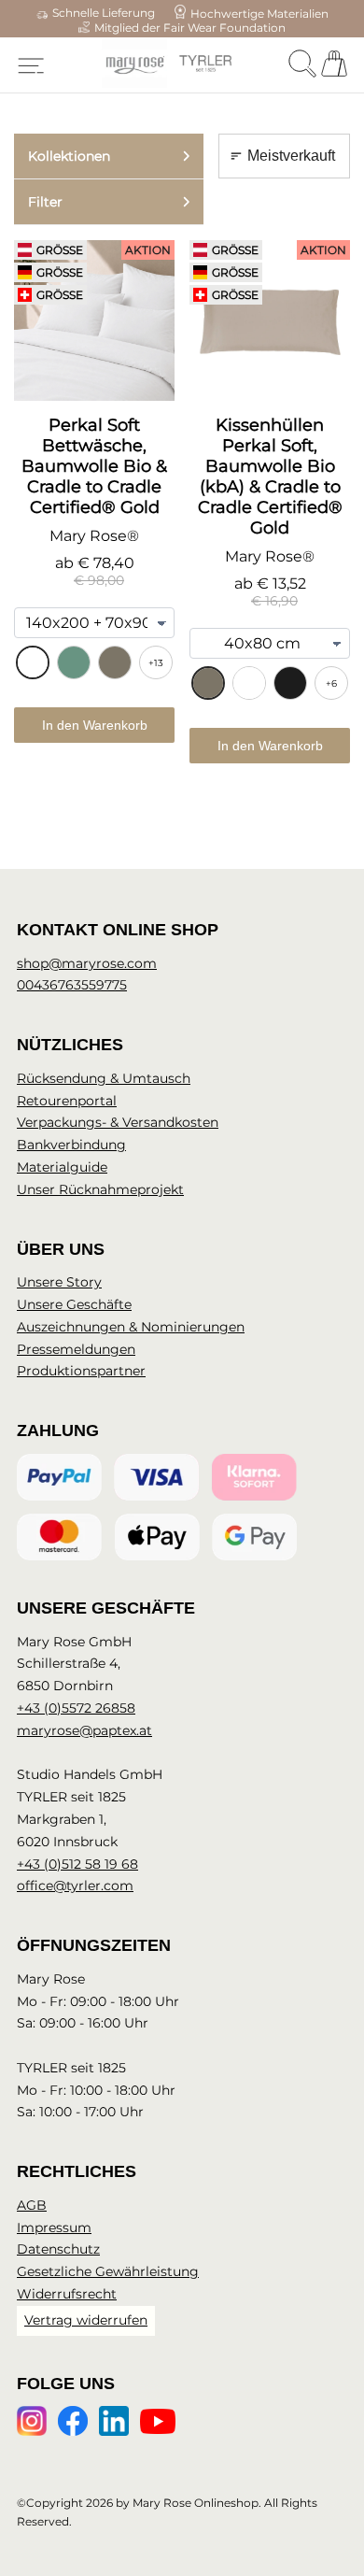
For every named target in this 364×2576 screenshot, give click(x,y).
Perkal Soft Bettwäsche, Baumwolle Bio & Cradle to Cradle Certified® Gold (94, 466)
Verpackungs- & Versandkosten (118, 1122)
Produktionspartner (81, 1371)
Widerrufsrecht (67, 2294)
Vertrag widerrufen (86, 2320)
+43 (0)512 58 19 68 (77, 1864)
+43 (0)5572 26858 (76, 1708)
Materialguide (62, 1167)
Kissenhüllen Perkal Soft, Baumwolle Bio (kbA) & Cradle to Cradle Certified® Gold (270, 477)
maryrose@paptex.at (84, 1730)
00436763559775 (72, 985)
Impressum (54, 2227)
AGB (32, 2205)
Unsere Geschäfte (74, 1304)
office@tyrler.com (75, 1886)
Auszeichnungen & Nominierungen (131, 1327)
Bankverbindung (71, 1145)
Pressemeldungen (76, 1349)
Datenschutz (58, 2249)
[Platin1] (115, 662)
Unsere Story (59, 1282)
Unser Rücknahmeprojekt (100, 1189)
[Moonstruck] (74, 662)
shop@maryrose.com (87, 963)
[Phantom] (290, 683)
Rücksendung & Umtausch (104, 1078)
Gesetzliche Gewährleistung (108, 2271)
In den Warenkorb (95, 725)
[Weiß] (33, 662)
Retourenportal (67, 1101)
